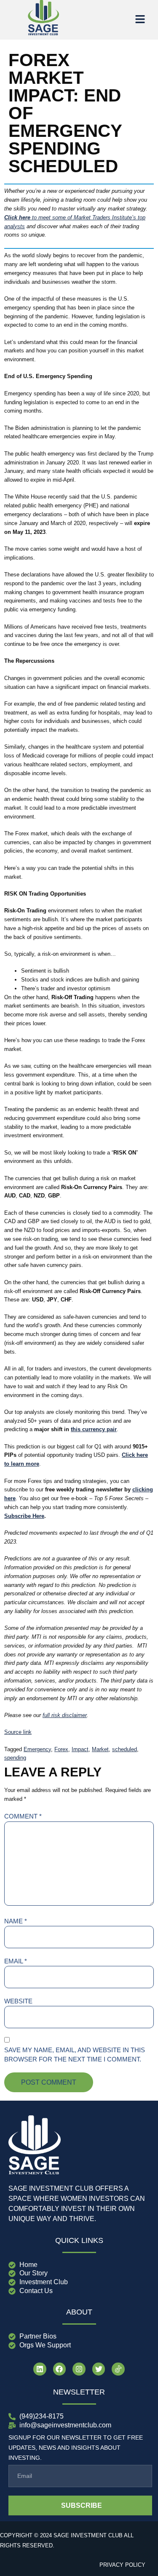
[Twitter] (99, 2369)
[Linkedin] (40, 2369)
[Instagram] (79, 2369)
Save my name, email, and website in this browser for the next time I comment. (75, 2055)
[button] (140, 20)
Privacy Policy (122, 2565)
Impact (80, 1749)
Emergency (37, 1749)
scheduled (125, 1749)
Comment (23, 1816)
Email (16, 1961)
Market (100, 1749)
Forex (61, 1749)
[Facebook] (60, 2369)
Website (18, 2001)
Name (16, 1921)
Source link (18, 1732)
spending (15, 1758)
